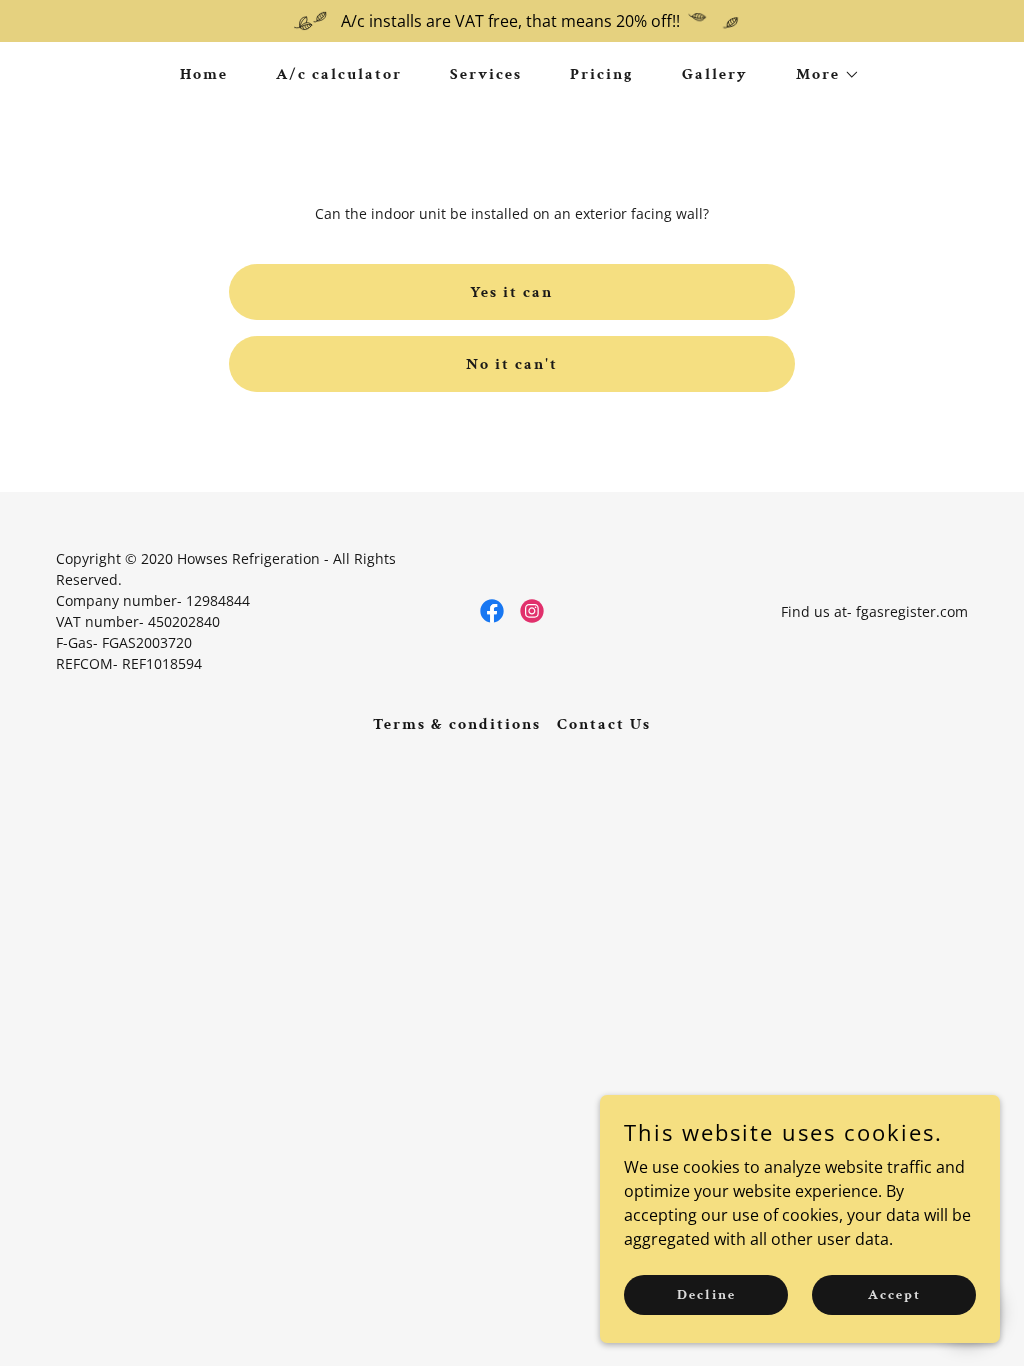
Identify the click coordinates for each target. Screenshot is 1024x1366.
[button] (820, 75)
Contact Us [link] (604, 724)
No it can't (512, 364)
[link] (492, 611)
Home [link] (204, 74)
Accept (894, 1294)
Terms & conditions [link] (457, 724)
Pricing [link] (602, 74)
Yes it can (511, 292)
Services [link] (486, 74)
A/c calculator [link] (339, 74)
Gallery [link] (715, 74)
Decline (706, 1294)
